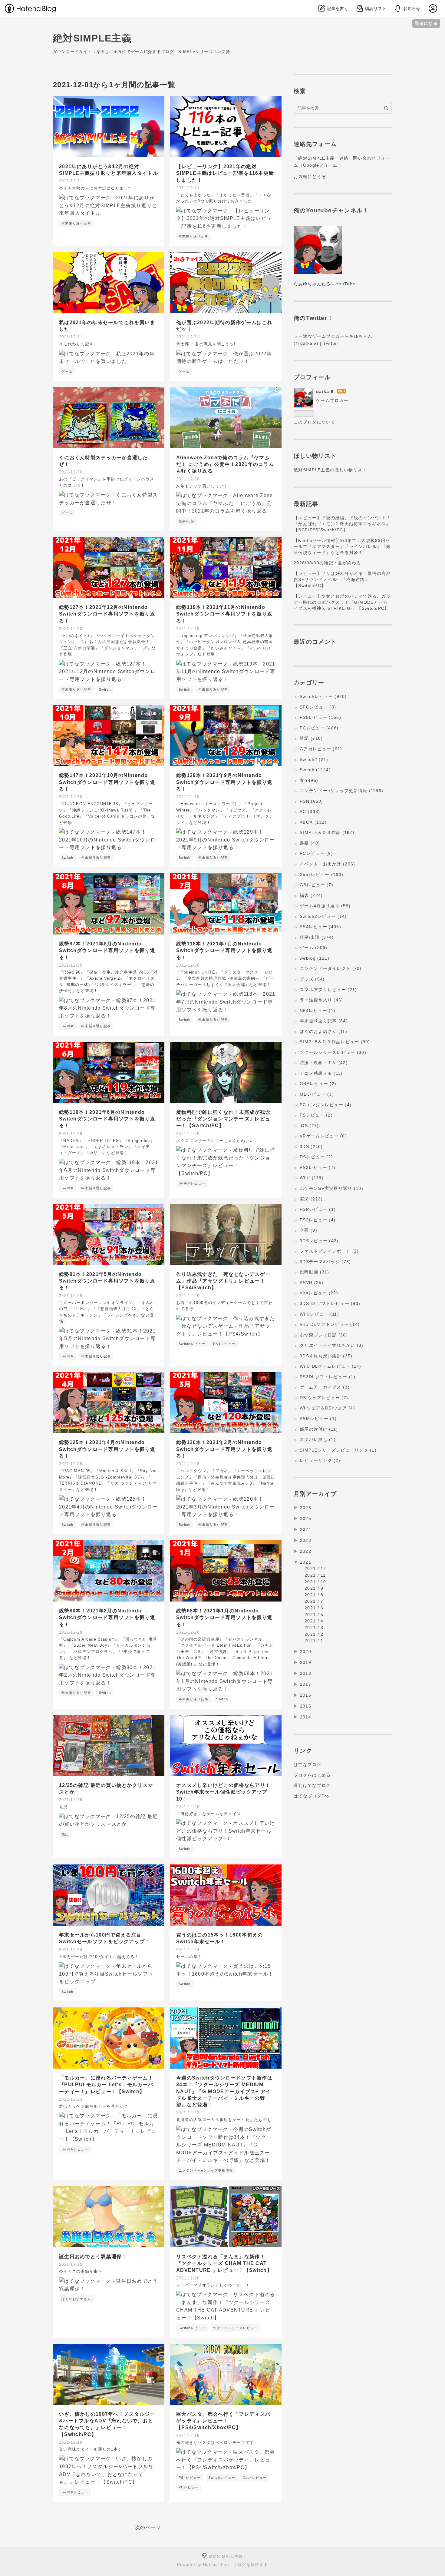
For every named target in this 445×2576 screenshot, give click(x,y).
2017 (306, 1684)
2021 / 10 (315, 1582)
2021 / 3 (314, 1628)
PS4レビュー (224, 1344)
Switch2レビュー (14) (323, 916)
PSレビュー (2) (316, 1115)
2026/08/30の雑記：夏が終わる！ (330, 563)
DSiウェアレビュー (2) (324, 1398)
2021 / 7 (314, 1601)
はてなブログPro (311, 1796)
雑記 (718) (311, 738)
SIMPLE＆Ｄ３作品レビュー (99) (335, 1042)
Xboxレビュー (255, 2478)
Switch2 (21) (314, 759)
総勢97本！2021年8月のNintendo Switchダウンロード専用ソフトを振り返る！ (107, 951)
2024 (306, 1529)
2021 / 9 (314, 1588)
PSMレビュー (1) (318, 1419)
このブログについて (315, 422)
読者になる (426, 23)
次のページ (148, 2527)
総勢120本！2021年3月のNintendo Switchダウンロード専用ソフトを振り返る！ (224, 1449)
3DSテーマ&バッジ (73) (325, 1262)
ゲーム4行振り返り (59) (325, 906)
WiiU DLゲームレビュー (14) (330, 1366)
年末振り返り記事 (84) (324, 1021)
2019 (306, 1662)
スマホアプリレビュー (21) (328, 990)
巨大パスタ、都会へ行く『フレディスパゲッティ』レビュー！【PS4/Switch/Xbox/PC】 (223, 2421)
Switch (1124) (315, 770)
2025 (306, 1519)
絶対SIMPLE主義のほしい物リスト (330, 470)
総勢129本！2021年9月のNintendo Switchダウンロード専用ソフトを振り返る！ (224, 782)
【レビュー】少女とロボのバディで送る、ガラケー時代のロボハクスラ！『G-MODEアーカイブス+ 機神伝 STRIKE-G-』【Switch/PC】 (342, 602)
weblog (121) (315, 958)
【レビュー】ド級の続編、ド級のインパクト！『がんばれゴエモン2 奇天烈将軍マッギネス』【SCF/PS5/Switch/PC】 (342, 524)
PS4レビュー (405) (320, 927)
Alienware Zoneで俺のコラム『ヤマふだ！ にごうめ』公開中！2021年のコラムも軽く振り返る (225, 464)
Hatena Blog (216, 2565)
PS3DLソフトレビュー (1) (328, 1377)
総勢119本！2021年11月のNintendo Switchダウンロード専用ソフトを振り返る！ (224, 614)
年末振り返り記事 (76, 223)
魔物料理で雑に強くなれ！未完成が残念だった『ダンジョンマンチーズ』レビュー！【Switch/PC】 (223, 1119)
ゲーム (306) (314, 948)
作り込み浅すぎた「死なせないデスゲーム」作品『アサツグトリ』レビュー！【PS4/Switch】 (223, 1281)
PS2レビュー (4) (318, 1220)
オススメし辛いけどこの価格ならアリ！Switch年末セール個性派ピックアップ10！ (223, 1792)
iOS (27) (309, 1126)
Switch (105, 689)
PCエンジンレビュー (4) (326, 1105)
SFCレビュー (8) (318, 707)
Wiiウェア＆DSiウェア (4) (327, 1408)
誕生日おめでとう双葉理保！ (93, 2257)
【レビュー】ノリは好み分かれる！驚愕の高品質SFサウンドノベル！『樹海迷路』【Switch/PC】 (342, 579)
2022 (306, 1551)
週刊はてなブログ (312, 1785)
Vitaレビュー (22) (319, 1293)
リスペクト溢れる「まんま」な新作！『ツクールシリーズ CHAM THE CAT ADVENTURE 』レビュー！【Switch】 (224, 2263)
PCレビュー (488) (319, 728)
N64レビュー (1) (318, 1011)
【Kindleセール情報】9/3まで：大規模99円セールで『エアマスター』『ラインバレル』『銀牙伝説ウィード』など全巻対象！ (342, 546)
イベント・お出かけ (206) (327, 864)
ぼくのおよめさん (76, 2299)
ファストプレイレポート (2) (329, 1251)
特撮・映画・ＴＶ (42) (324, 1063)
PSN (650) (311, 801)
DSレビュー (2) (316, 1157)
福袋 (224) (311, 895)
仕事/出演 (187, 521)
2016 (306, 1695)
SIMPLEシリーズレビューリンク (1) (338, 1450)
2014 (306, 1717)
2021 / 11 (315, 1575)
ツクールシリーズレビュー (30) (333, 1052)
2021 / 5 (314, 1615)
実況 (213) (311, 1199)
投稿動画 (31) (315, 1272)
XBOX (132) (313, 822)
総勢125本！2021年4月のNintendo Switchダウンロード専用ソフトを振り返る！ (107, 1449)
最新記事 (306, 504)
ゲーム (67, 371)
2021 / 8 (314, 1595)
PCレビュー (189, 2487)
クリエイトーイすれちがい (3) (331, 1345)
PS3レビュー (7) (318, 1167)
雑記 (65, 1834)
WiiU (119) (312, 1178)
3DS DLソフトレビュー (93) (330, 1303)
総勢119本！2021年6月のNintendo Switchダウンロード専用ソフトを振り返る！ (107, 1119)
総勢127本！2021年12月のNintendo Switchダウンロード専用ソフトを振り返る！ (107, 614)
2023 (306, 1540)
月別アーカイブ (315, 1494)
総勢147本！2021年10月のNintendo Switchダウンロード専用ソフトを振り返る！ (107, 782)
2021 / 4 (314, 1621)
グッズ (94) (312, 979)
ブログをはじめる (312, 1775)
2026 (306, 1508)
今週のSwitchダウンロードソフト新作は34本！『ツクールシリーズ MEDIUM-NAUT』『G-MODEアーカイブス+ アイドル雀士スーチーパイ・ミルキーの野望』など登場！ (224, 2091)
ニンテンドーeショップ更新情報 (206, 2170)
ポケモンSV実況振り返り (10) (331, 1188)
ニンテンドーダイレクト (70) (331, 968)
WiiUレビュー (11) (319, 1314)
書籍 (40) (310, 843)
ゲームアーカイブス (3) (325, 1387)
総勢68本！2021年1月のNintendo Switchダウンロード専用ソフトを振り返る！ (224, 1618)
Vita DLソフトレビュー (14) (330, 1324)
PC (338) (310, 812)
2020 (306, 1651)
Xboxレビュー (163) (321, 875)
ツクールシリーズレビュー (235, 2328)
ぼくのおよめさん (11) (323, 1031)
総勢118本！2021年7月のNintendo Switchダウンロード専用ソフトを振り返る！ (224, 951)
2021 (306, 1562)
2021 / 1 (314, 1641)
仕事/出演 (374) (317, 937)
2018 (306, 1673)
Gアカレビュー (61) (321, 749)
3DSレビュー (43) (319, 1241)
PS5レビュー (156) (320, 717)
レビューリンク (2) (320, 1460)
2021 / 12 (315, 1569)
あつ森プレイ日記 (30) (324, 1335)
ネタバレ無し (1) (318, 1439)
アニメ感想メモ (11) (321, 1073)
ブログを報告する (251, 2565)
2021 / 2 (314, 1634)
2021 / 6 (314, 1608)
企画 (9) (308, 1230)
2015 (306, 1706)
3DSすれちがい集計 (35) (326, 1356)
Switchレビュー (192, 1183)
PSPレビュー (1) (318, 1209)
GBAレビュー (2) (318, 1084)
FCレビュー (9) (316, 853)
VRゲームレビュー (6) (323, 1136)
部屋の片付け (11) (319, 1429)
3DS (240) (311, 1147)
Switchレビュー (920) (323, 696)
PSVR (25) (312, 1283)
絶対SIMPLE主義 (92, 38)
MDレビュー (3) (317, 1094)
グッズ (67, 513)
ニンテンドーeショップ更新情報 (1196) (341, 791)
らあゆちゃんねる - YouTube (325, 284)
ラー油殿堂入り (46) (321, 1000)
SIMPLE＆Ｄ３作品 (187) (327, 832)
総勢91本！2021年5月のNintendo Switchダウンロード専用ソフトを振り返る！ (107, 1281)
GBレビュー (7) (316, 885)
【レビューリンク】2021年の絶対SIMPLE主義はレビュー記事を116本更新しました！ (225, 173)
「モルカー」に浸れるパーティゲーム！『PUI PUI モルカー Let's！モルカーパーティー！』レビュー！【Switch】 (106, 2085)
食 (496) (309, 780)
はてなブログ (308, 1764)
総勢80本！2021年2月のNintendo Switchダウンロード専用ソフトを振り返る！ (107, 1618)
